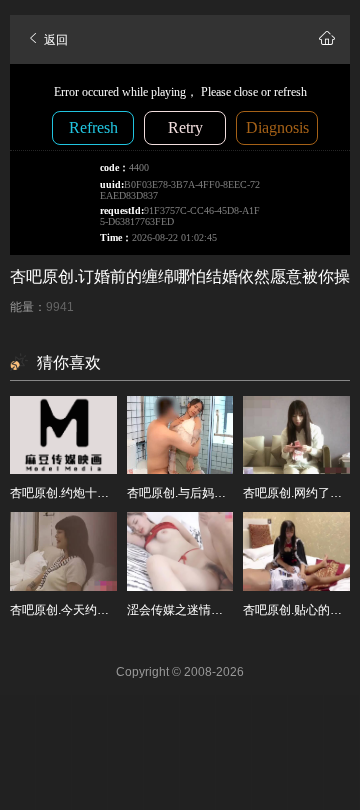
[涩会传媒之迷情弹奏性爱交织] (180, 551)
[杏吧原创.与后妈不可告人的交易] (180, 435)
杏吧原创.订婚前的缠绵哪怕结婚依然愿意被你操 (180, 276)
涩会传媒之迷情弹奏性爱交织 (205, 610)
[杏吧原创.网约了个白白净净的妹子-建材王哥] (296, 435)
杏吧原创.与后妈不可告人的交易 (212, 493)
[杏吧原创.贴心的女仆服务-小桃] (296, 551)
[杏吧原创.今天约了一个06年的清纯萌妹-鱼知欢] (63, 551)
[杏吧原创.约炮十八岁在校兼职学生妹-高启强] (63, 435)
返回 (54, 40)
